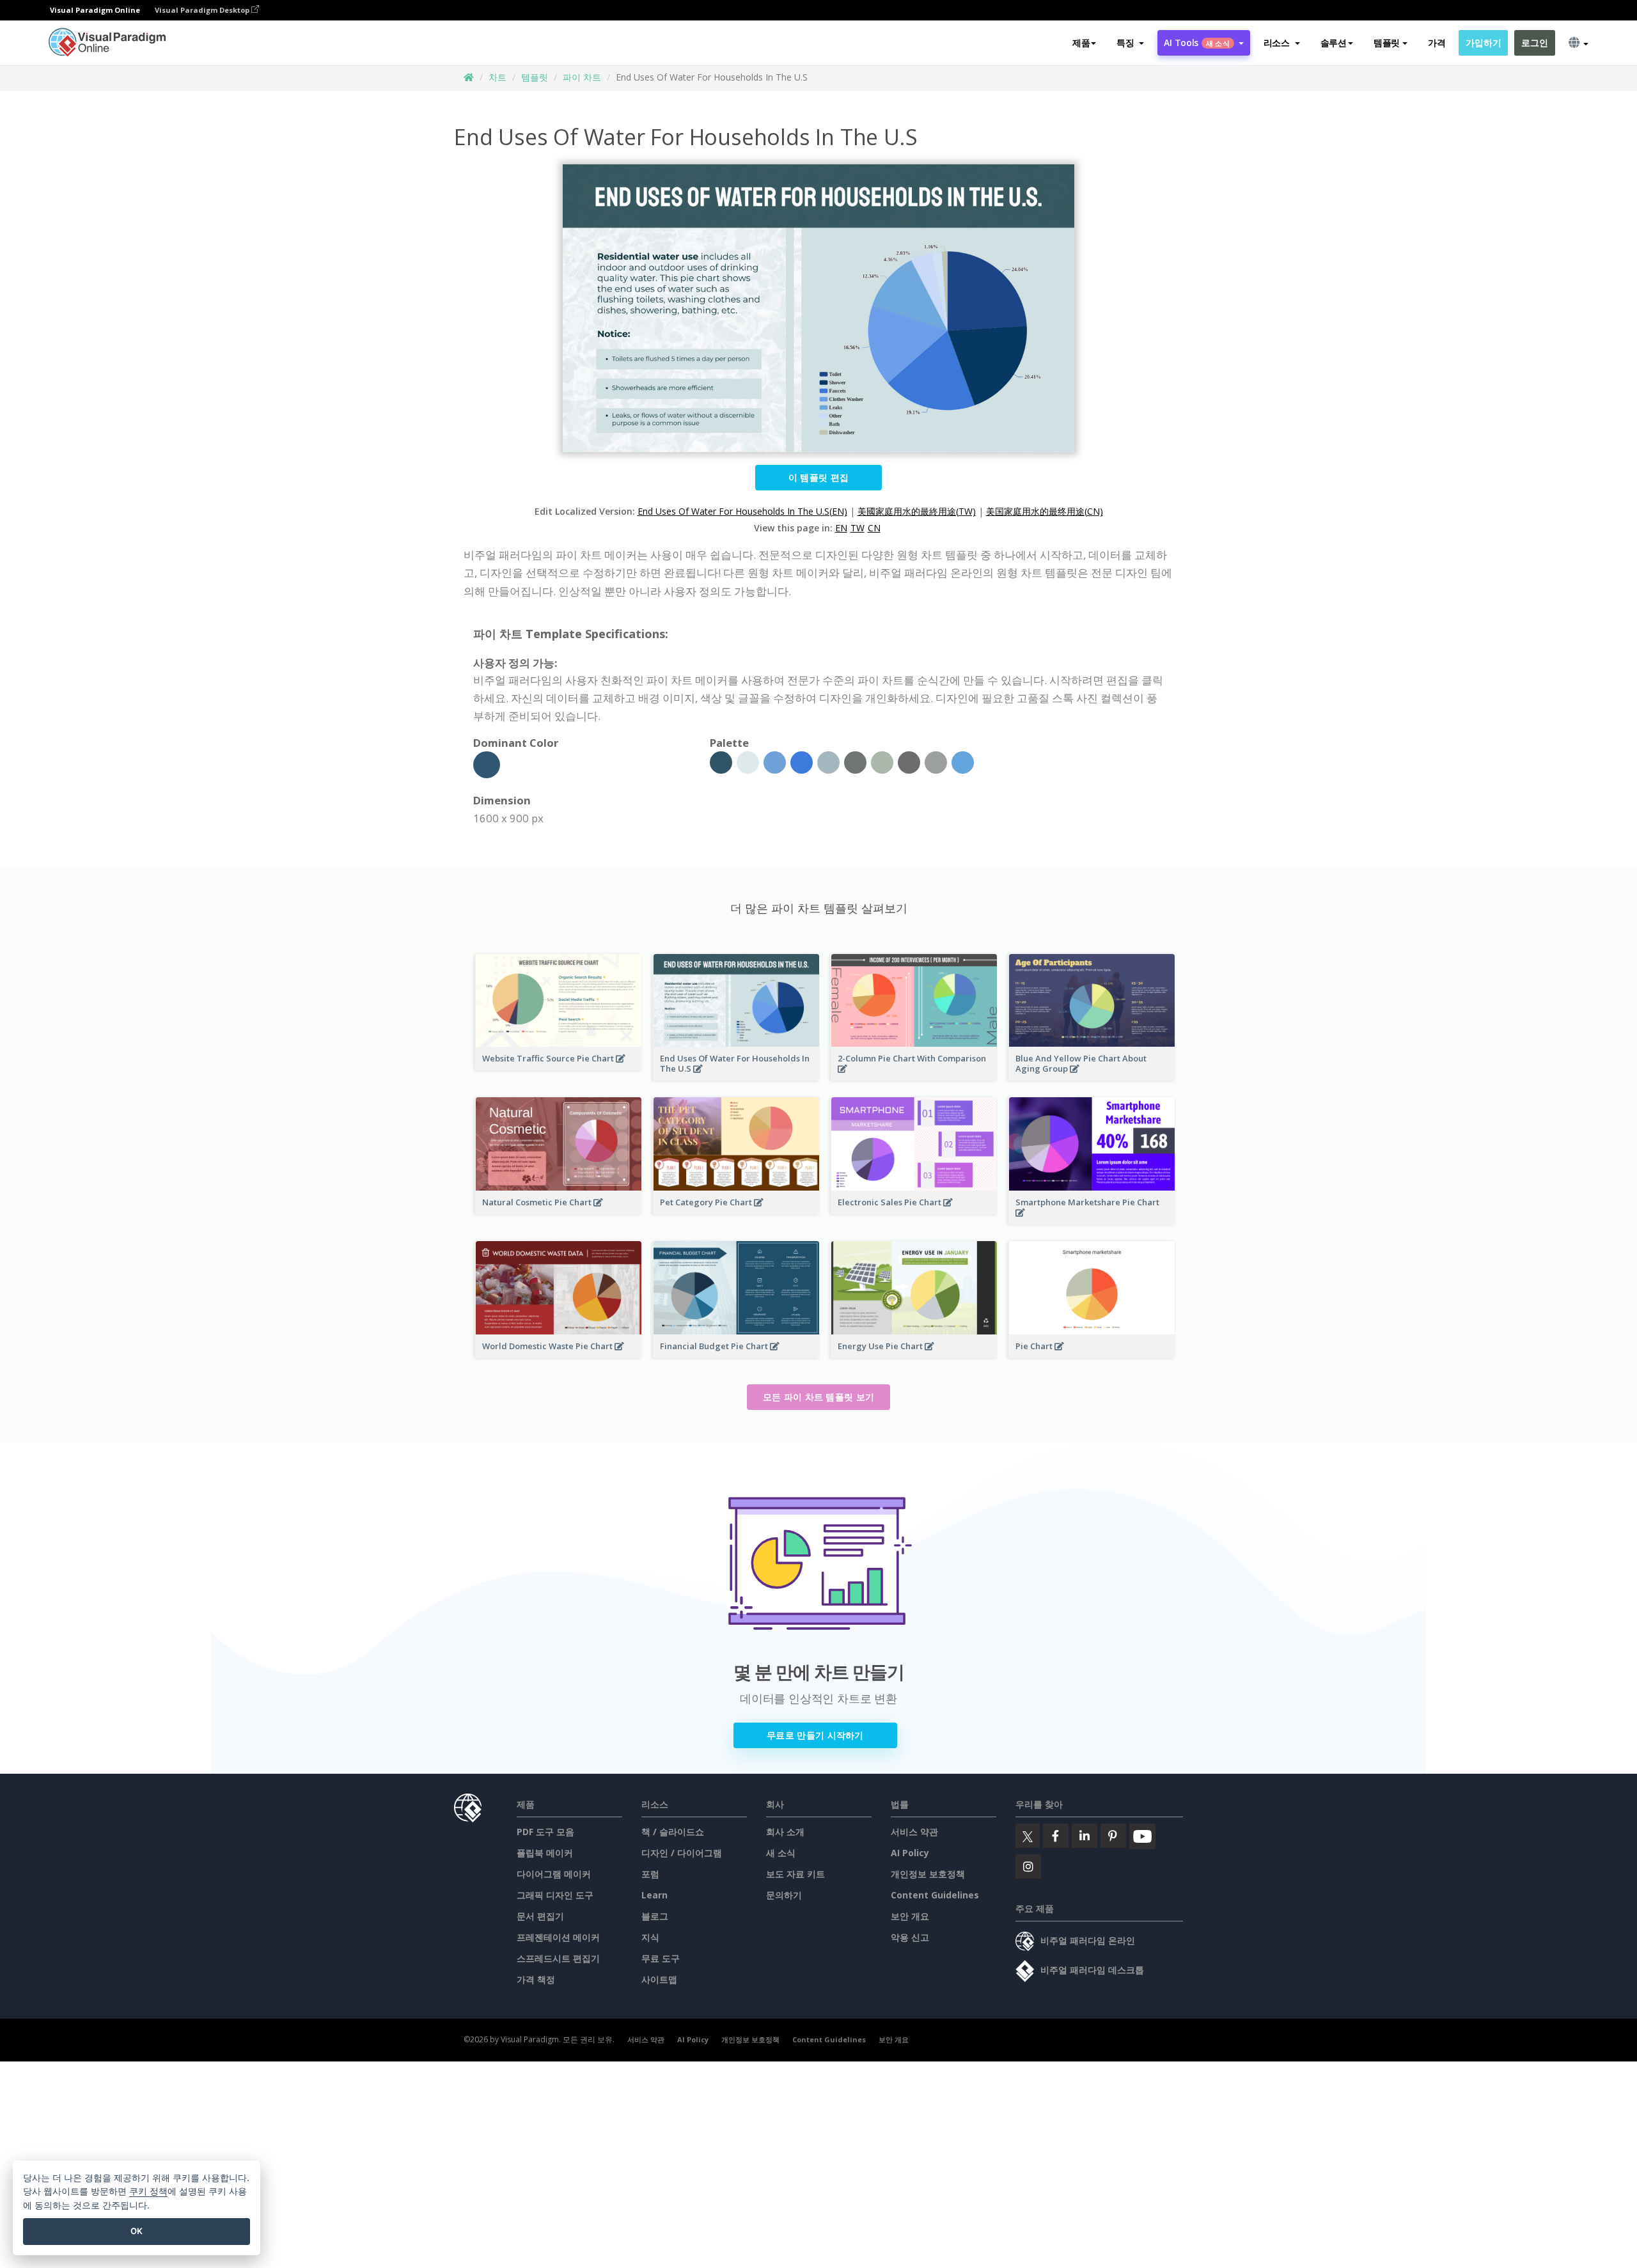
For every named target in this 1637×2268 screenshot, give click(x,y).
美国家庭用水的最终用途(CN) (1045, 511)
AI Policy (910, 1853)
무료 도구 (661, 1958)
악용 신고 (910, 1937)
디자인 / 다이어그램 (682, 1853)
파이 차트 (582, 77)
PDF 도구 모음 (545, 1832)
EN (841, 528)
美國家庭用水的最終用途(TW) (917, 511)
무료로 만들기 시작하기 (815, 1735)
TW (858, 528)
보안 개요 (910, 1916)
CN (874, 528)
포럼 (650, 1874)
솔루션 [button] (1334, 43)
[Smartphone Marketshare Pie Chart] (1092, 1220)
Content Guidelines (935, 1895)
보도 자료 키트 (795, 1874)
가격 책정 (536, 1979)
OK (137, 2231)
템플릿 (535, 77)
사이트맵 (659, 1979)
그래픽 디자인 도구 (555, 1895)
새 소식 (781, 1853)
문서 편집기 (540, 1916)
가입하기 (1483, 43)
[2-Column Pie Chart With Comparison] (914, 1076)
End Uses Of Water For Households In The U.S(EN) (742, 511)
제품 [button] (1081, 43)
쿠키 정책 (148, 2191)
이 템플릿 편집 (818, 477)
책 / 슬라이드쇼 (673, 1832)
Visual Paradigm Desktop (203, 10)
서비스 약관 (914, 1832)
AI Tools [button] (1196, 43)
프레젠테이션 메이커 (558, 1937)
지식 (650, 1937)
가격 (1437, 43)
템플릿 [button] (1387, 43)
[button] (1130, 43)
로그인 (1534, 43)
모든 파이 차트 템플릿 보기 (819, 1397)
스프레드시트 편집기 (558, 1958)
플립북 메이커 (545, 1853)
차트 (497, 77)
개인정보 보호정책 (928, 1874)
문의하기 (784, 1895)
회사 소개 (785, 1832)
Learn (654, 1895)
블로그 (655, 1916)
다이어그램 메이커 (554, 1874)
